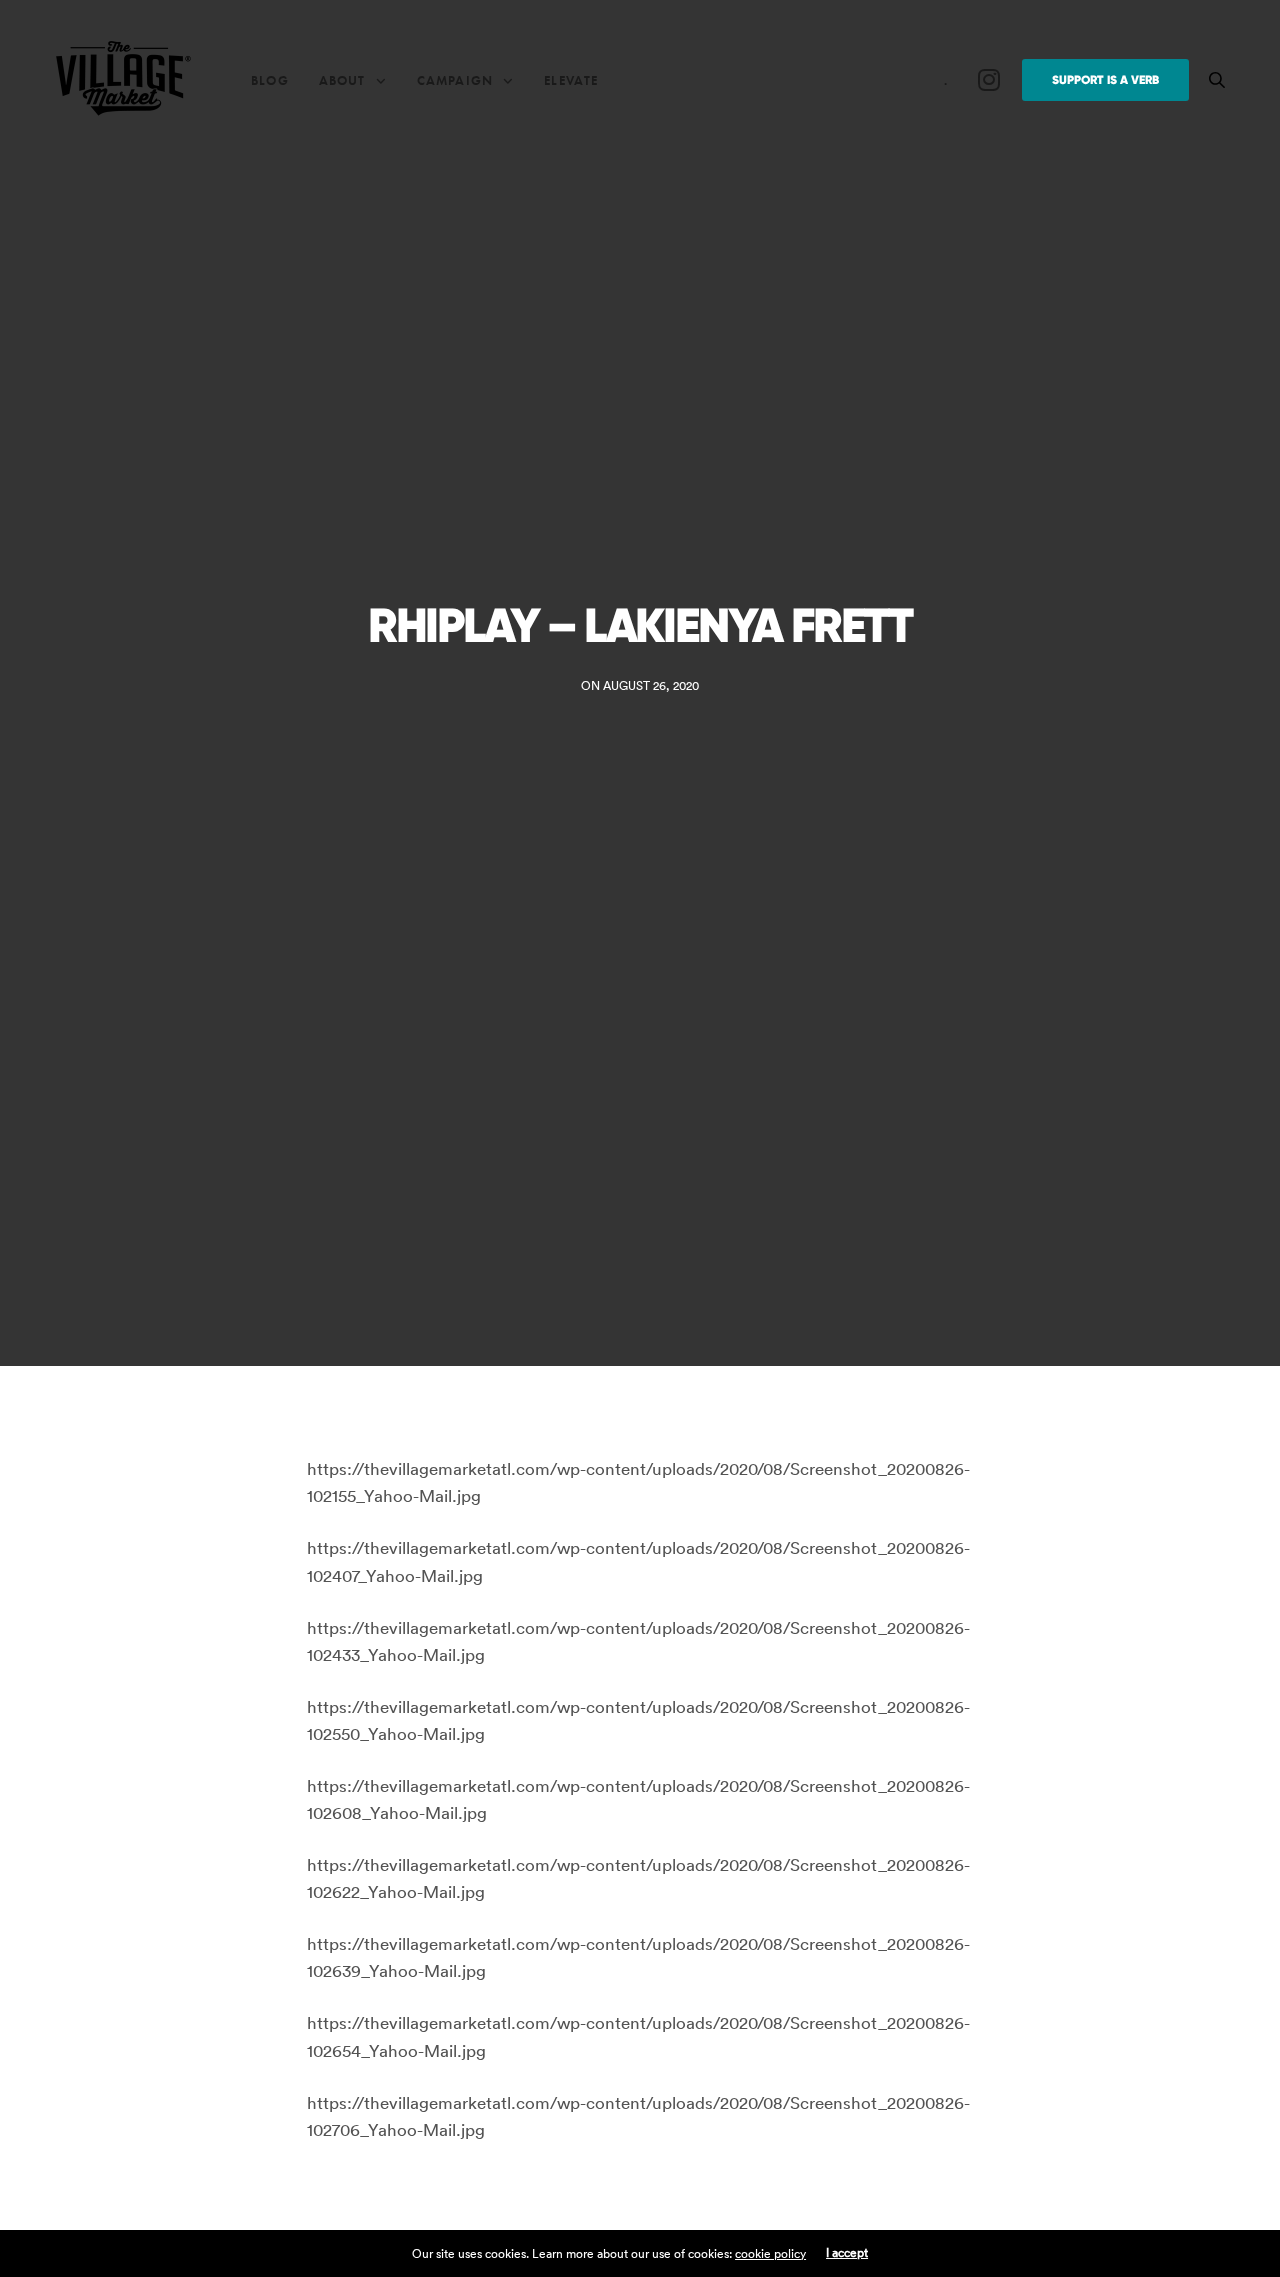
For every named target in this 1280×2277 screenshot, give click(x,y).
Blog (270, 80)
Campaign (455, 80)
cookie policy (770, 2253)
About (342, 80)
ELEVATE (571, 80)
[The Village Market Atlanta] (123, 80)
